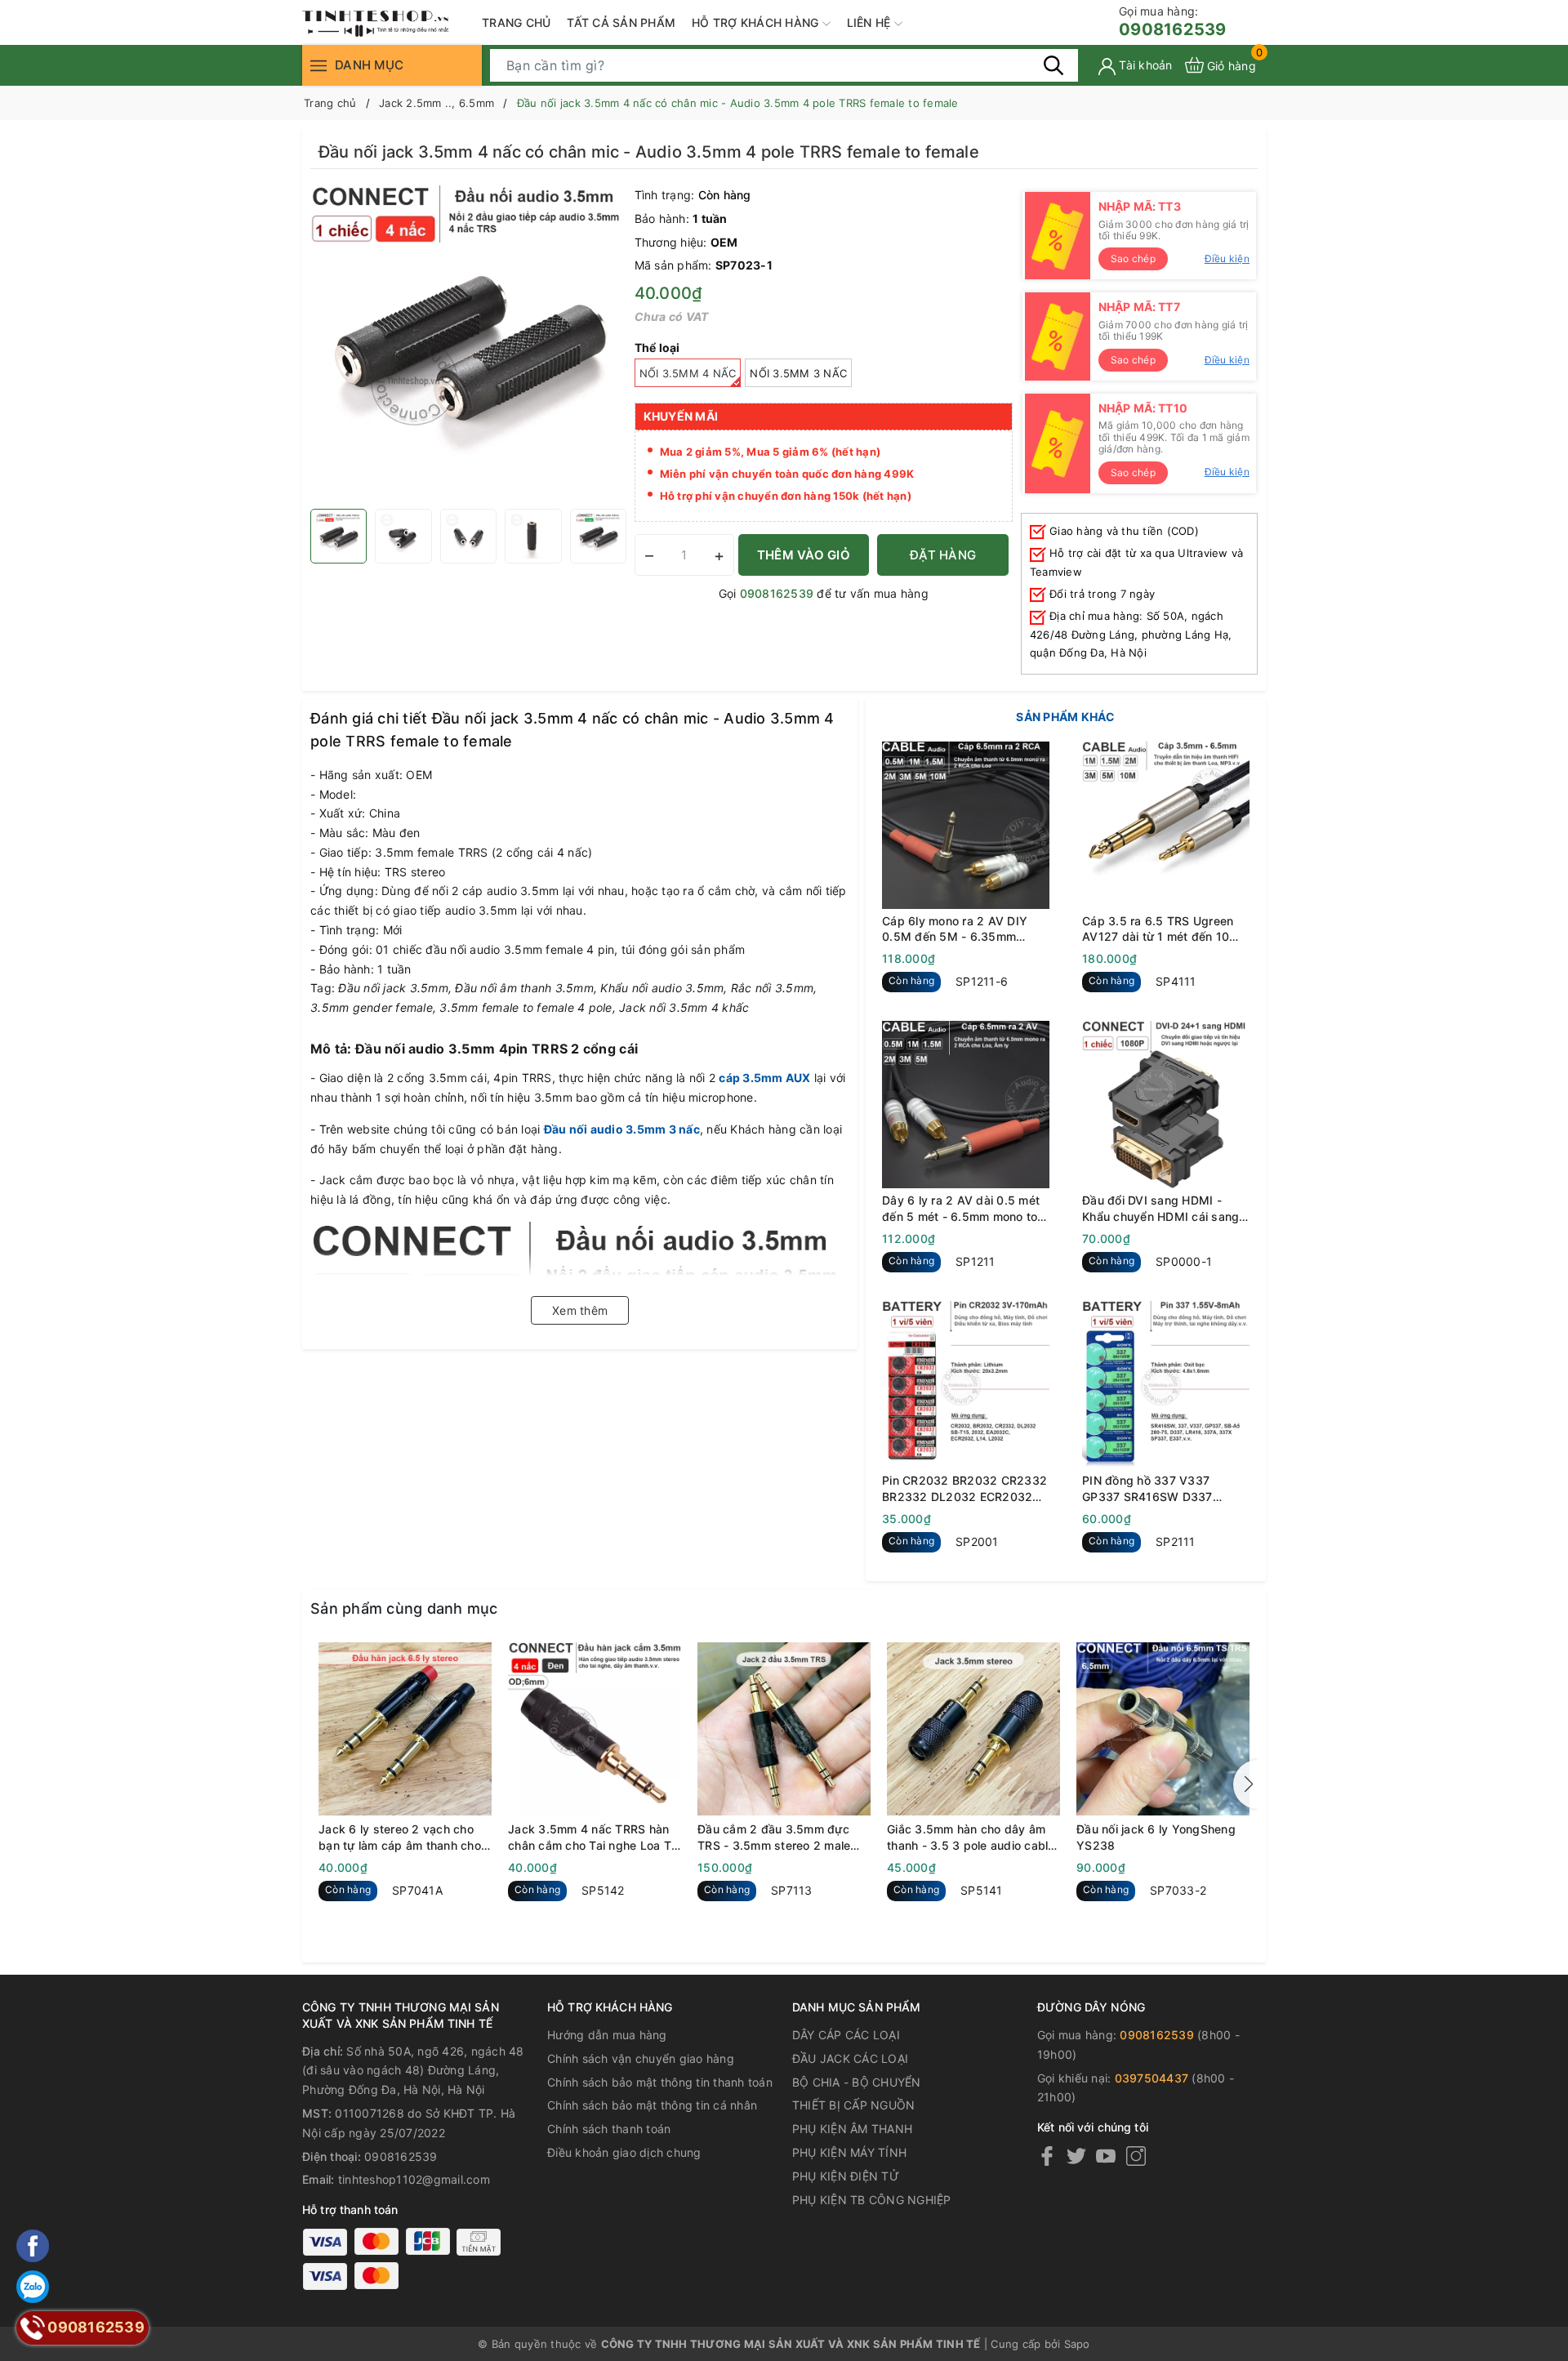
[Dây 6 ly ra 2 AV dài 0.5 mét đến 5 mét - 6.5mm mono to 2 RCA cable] (966, 1105)
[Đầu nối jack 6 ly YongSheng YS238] (1163, 1729)
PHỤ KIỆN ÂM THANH (852, 2129)
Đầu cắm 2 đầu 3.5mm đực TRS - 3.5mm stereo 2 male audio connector (774, 1838)
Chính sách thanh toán (609, 2129)
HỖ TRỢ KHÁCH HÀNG (757, 22)
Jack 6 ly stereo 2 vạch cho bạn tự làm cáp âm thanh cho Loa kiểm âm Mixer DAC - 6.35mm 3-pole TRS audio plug (400, 1838)
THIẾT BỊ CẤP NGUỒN (854, 2105)
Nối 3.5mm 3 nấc (798, 373)
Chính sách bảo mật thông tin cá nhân (652, 2105)
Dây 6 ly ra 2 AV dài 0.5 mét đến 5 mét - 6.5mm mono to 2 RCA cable (965, 1209)
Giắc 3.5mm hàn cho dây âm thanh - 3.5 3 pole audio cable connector (971, 1838)
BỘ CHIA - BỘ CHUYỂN (857, 2082)
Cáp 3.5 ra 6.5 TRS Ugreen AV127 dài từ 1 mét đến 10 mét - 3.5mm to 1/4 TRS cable (1166, 929)
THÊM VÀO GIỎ (804, 555)
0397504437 (1152, 2078)
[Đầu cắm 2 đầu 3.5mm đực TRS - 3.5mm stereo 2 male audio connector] (784, 1729)
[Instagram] (1136, 2156)
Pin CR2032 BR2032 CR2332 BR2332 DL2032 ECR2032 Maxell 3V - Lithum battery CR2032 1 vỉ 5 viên (964, 1489)
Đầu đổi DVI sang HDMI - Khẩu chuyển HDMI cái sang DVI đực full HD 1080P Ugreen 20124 (1160, 1209)
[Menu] (318, 65)
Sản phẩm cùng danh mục (404, 1608)
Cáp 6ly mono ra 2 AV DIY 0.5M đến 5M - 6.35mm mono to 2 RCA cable (955, 929)
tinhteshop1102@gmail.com (414, 2179)
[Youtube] (1106, 2156)
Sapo (1077, 2344)
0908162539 (1173, 22)
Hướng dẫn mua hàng (607, 2035)
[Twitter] (1076, 2156)
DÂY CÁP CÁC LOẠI (846, 2035)
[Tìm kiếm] (1053, 65)
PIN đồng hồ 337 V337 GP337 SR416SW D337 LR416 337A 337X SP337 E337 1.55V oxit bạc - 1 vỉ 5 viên (1159, 1489)
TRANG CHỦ (516, 22)
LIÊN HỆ (871, 22)
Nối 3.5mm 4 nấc (688, 373)
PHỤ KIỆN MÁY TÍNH (849, 2152)
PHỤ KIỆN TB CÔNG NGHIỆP (872, 2200)
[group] (468, 343)
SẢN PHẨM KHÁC (1065, 717)
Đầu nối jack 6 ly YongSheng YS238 (1156, 1837)
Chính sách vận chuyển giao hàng (641, 2058)
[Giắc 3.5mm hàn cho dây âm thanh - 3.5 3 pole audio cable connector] (973, 1729)
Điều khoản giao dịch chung (624, 2152)
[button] (1245, 1784)
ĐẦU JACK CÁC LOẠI (850, 2058)
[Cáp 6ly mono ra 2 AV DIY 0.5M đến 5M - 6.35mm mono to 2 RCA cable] (966, 825)
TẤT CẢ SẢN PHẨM (621, 22)
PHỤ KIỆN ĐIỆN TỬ (846, 2176)
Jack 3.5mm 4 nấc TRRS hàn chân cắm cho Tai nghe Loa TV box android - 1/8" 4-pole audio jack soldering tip (594, 1838)
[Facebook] (1047, 2156)
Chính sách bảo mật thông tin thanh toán (660, 2082)
